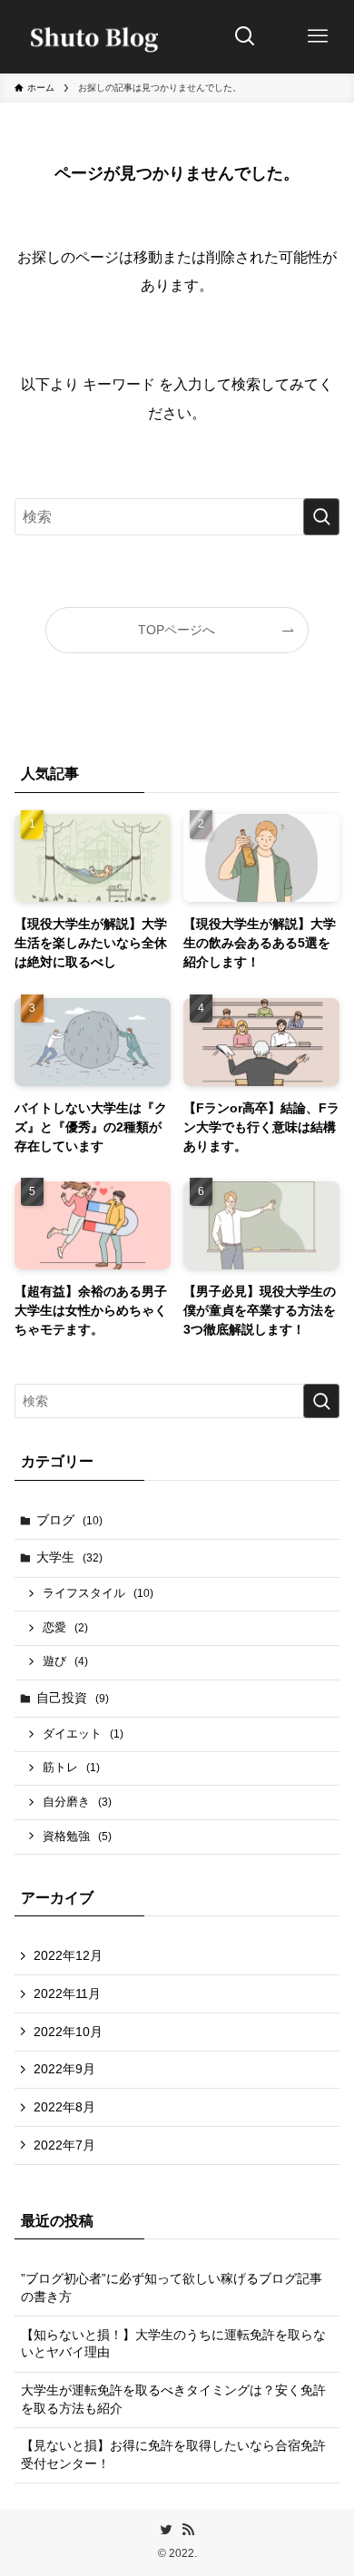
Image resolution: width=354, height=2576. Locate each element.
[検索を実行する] (321, 517)
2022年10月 (68, 2032)
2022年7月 (64, 2145)
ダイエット (83, 1734)
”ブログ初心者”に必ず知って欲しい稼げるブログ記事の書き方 (172, 2287)
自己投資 (73, 1698)
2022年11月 (67, 1993)
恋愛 (65, 1628)
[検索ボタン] (245, 36)
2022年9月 (64, 2069)
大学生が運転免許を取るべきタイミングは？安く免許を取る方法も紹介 (173, 2399)
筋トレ (71, 1768)
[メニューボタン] (318, 36)
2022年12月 (68, 1955)
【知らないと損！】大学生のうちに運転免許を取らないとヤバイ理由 (173, 2344)
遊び (65, 1661)
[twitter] (166, 2530)
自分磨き (77, 1802)
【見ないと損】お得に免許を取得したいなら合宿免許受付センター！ (173, 2454)
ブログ (69, 1520)
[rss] (188, 2530)
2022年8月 (64, 2107)
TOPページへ (177, 630)
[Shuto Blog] (89, 36)
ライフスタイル (98, 1593)
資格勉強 (77, 1837)
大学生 (69, 1557)
